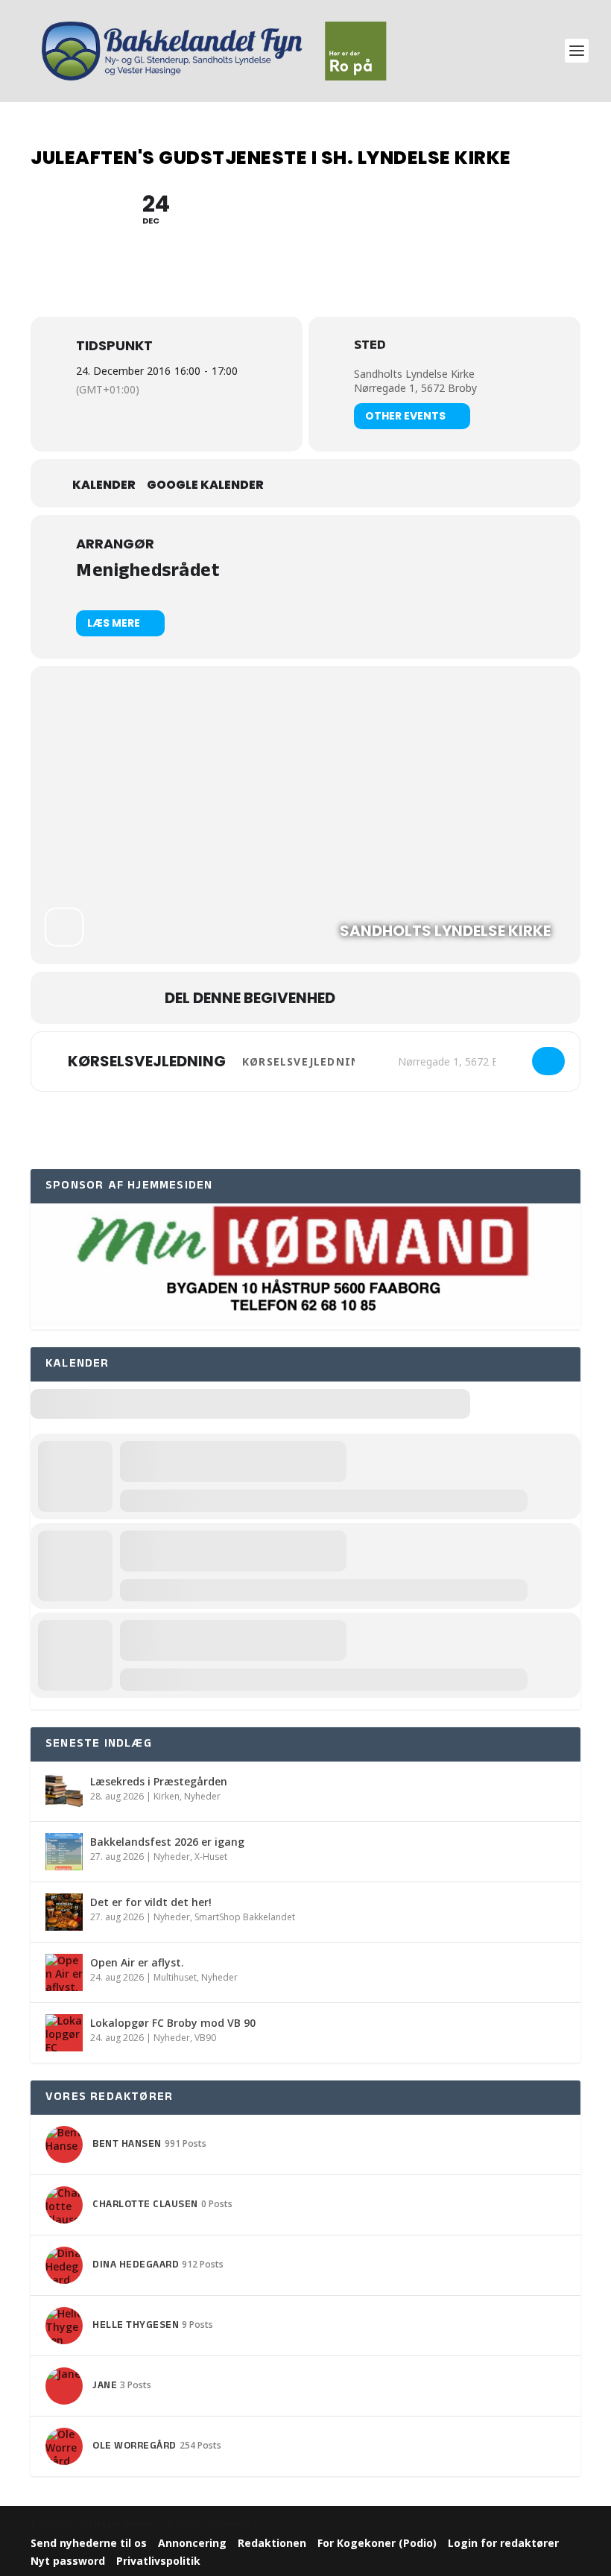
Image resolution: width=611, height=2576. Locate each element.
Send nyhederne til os (89, 2543)
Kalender (104, 485)
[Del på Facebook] (361, 998)
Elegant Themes (123, 2524)
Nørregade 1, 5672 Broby (415, 388)
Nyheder (202, 1796)
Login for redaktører (503, 2543)
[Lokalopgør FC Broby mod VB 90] (64, 2033)
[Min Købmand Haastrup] (305, 1322)
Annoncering (192, 2543)
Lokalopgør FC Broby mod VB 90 (173, 2023)
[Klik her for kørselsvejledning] (548, 1061)
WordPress (238, 2524)
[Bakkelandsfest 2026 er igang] (64, 1852)
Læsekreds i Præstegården (159, 1781)
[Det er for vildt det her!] (64, 1912)
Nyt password (68, 2561)
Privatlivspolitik (158, 2561)
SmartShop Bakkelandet (245, 1917)
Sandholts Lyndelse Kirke (414, 374)
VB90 (205, 2038)
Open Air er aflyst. (137, 1962)
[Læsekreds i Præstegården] (64, 1791)
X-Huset (211, 1857)
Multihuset (175, 1977)
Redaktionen (272, 2543)
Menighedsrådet (148, 573)
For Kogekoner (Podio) (377, 2543)
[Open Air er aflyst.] (64, 1972)
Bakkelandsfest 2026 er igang (167, 1842)
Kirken (167, 1796)
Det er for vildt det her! (151, 1902)
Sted (370, 347)
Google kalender (205, 485)
